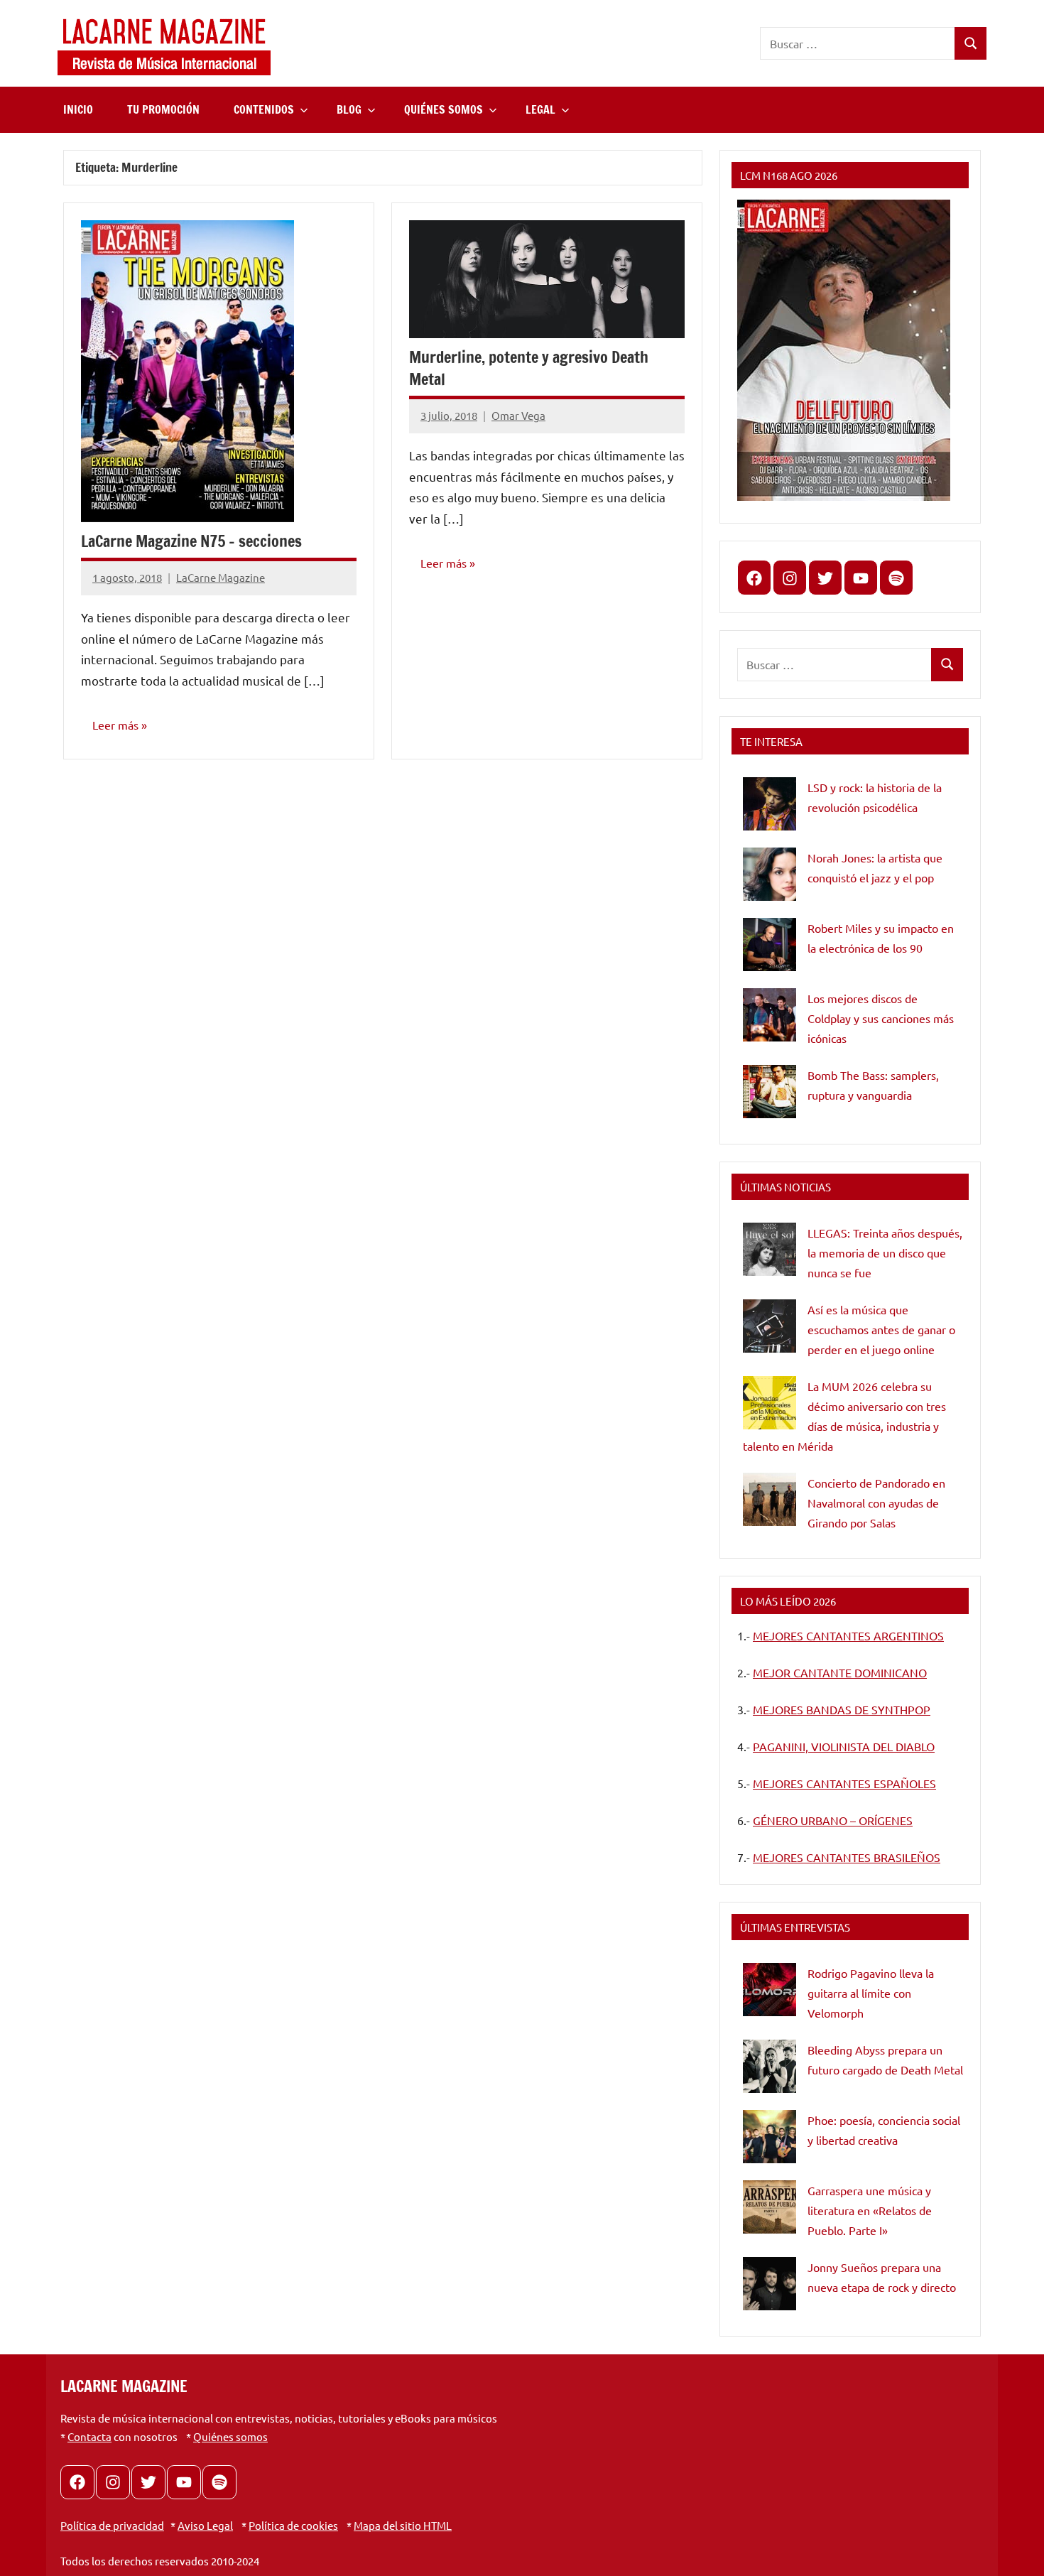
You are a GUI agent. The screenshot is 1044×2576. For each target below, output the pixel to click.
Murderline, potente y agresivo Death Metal (529, 368)
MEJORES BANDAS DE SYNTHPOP (842, 1709)
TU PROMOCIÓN (163, 109)
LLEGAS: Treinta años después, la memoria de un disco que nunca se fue (885, 1252)
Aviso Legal (205, 2525)
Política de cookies (293, 2525)
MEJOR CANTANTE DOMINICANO (840, 1672)
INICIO (78, 109)
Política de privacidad (112, 2525)
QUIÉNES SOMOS (444, 109)
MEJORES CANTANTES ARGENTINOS (848, 1635)
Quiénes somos (230, 2436)
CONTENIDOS (264, 109)
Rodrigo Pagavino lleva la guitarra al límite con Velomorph (871, 1993)
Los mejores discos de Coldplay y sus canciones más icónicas (881, 1018)
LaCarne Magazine (221, 577)
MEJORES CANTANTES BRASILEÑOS (847, 1857)
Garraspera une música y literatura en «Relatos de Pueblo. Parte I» (870, 2210)
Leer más (115, 725)
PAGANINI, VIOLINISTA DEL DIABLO (844, 1746)
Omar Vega (518, 415)
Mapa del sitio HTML (403, 2525)
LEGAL (540, 109)
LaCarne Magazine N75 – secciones (191, 541)
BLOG (349, 109)
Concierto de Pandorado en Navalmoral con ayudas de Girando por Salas (876, 1503)
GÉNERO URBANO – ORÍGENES (833, 1820)
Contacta (89, 2436)
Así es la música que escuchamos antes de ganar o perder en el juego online (881, 1329)
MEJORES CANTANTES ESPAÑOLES (844, 1783)
